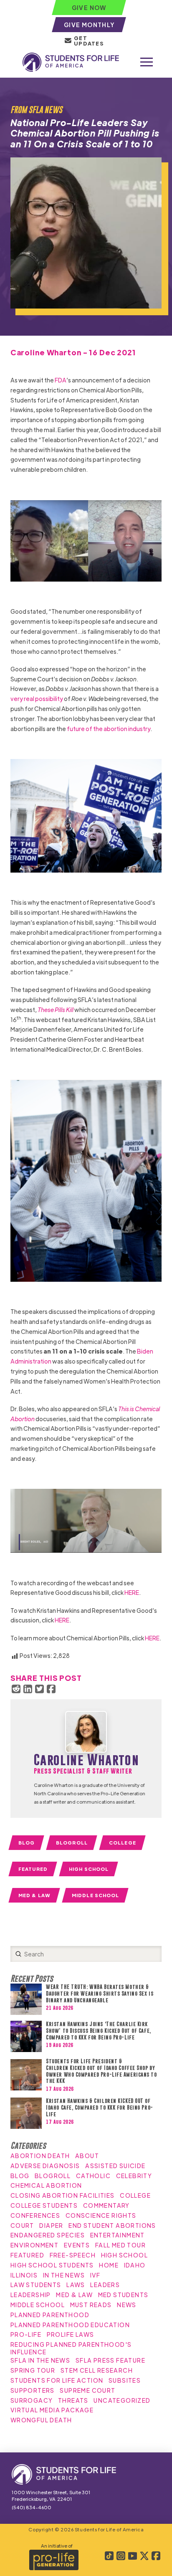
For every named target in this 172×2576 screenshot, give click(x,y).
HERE (132, 1592)
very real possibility (37, 698)
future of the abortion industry (109, 729)
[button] (147, 62)
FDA (61, 380)
